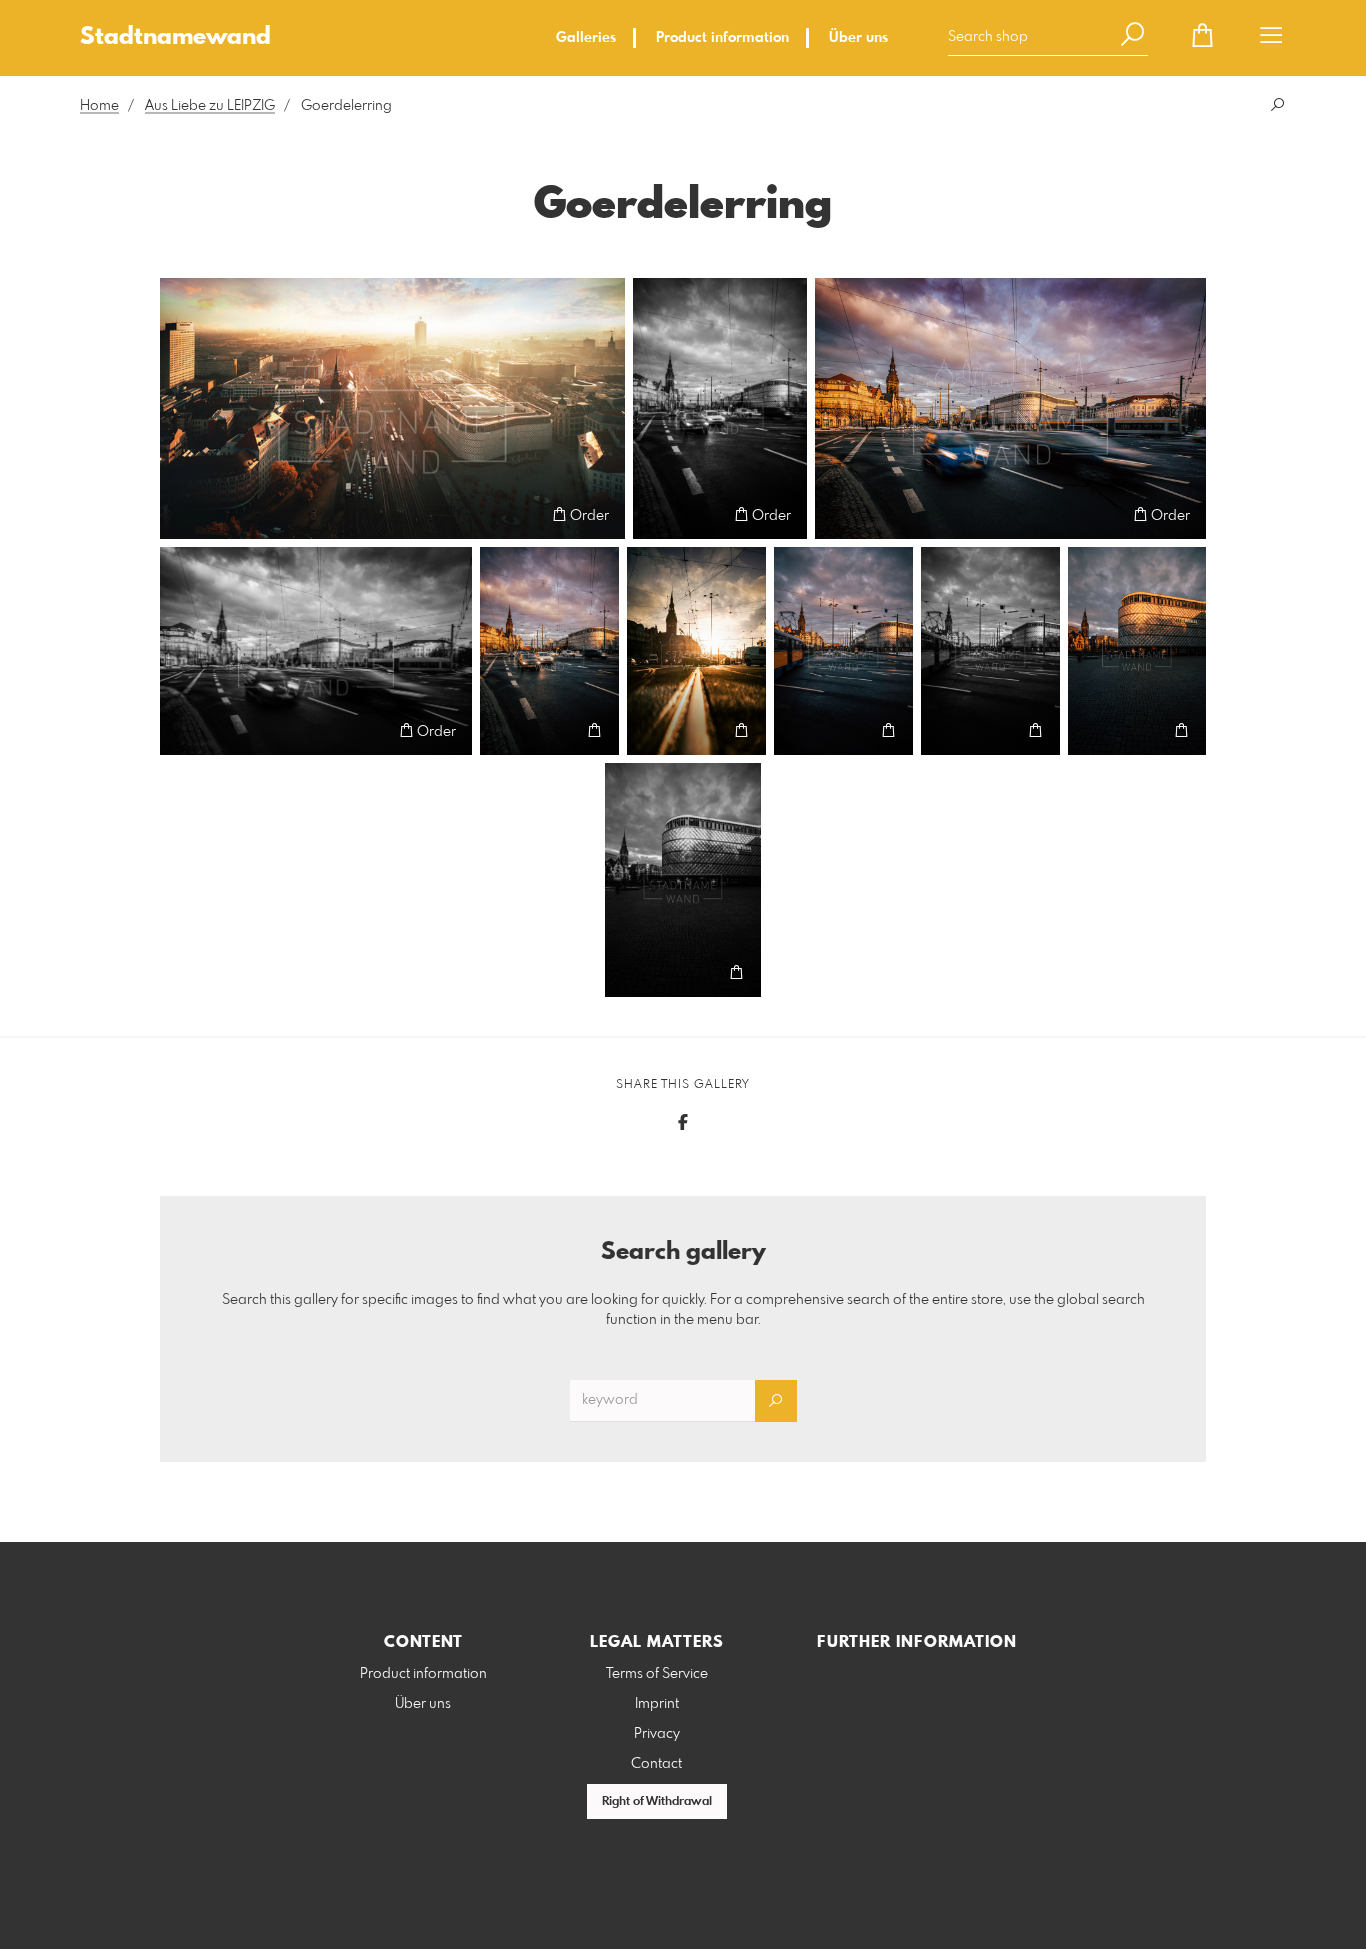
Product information (722, 38)
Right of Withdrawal (657, 1802)
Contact (656, 1764)
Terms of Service (657, 1674)
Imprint (657, 1704)
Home (99, 106)
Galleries (586, 38)
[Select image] (184, 514)
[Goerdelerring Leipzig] (392, 408)
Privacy (657, 1734)
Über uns (858, 38)
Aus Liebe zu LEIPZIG (210, 106)
